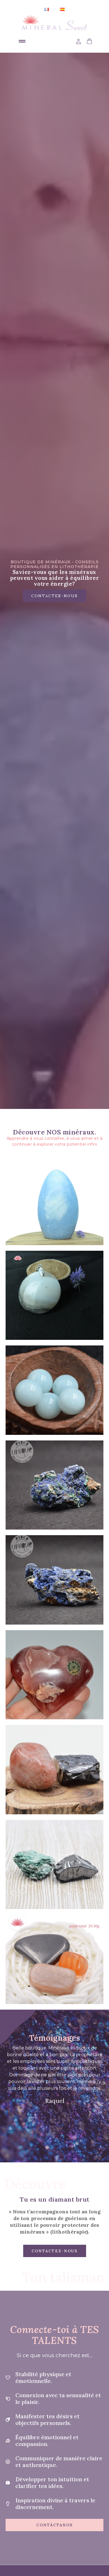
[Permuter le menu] (22, 41)
